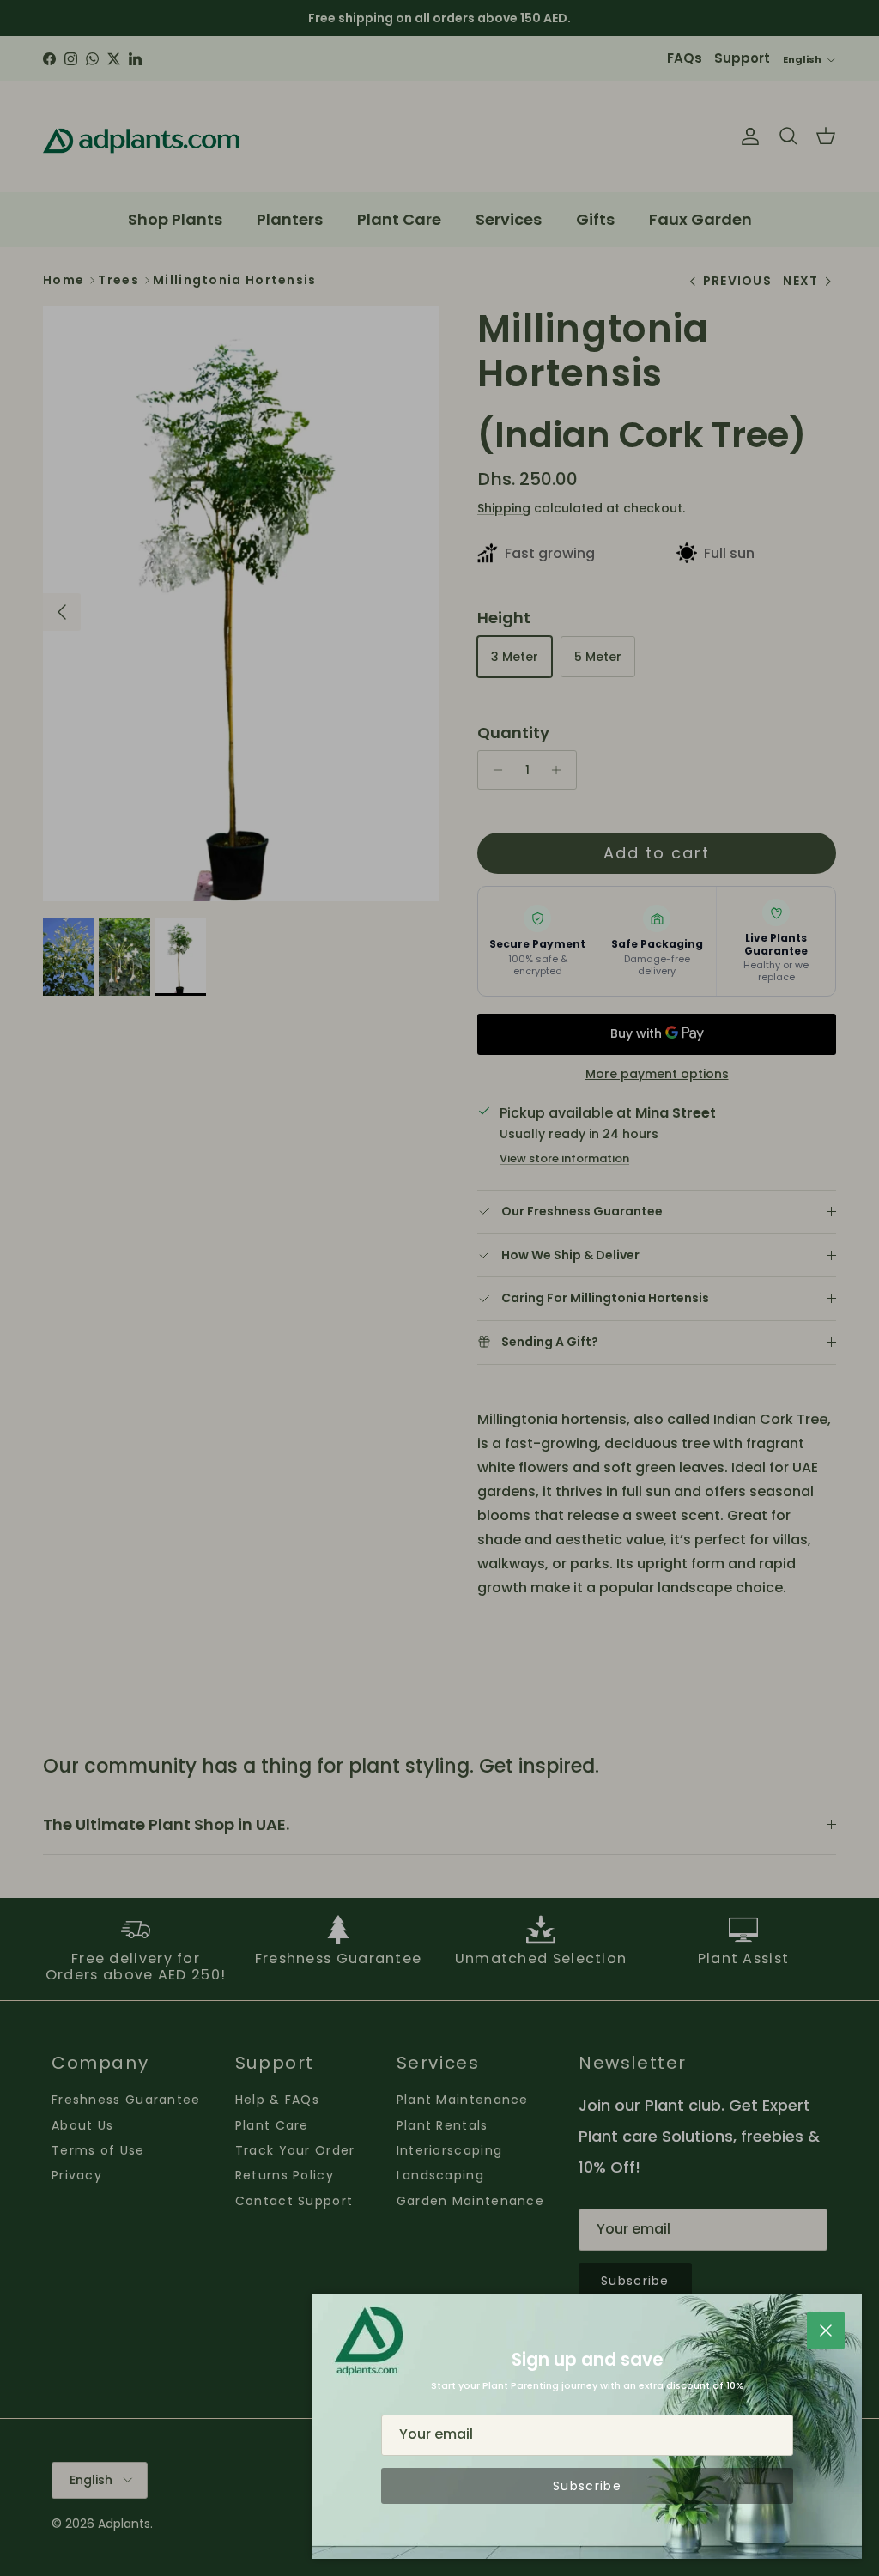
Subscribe (587, 2486)
